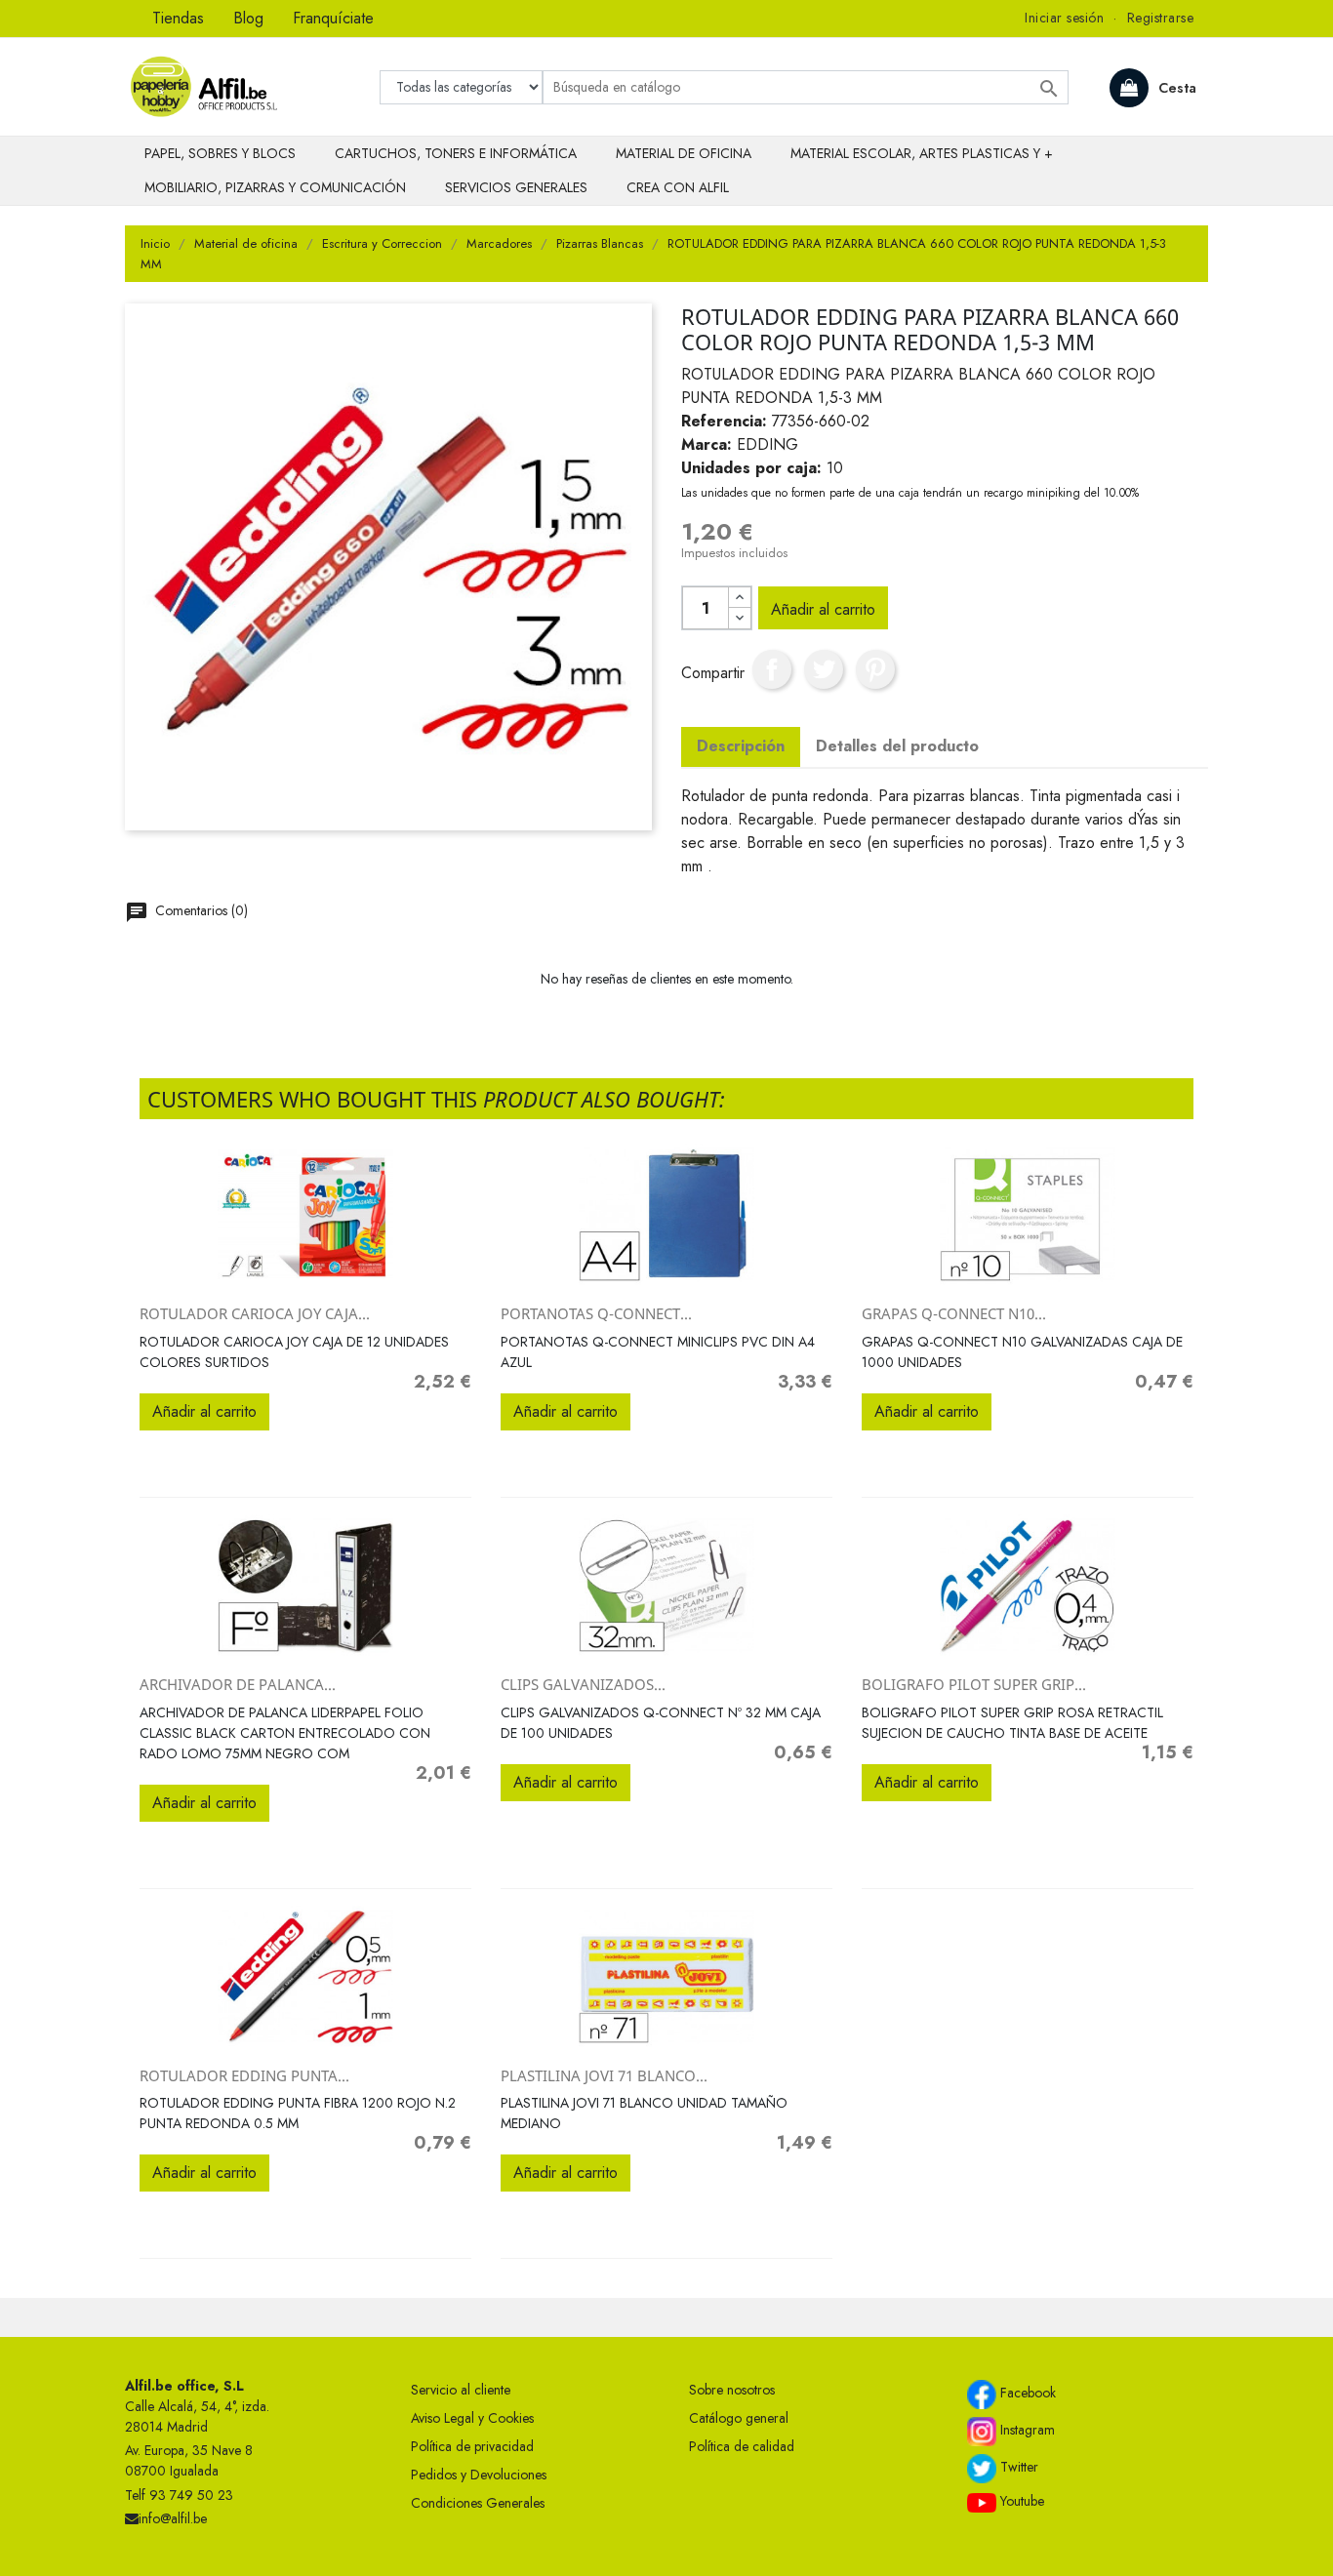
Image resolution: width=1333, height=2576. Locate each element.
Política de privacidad (472, 2446)
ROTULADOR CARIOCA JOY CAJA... (255, 1313)
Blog (248, 18)
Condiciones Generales (478, 2503)
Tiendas (178, 18)
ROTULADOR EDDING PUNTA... (244, 2075)
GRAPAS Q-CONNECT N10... (954, 1313)
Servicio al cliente (461, 2390)
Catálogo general (739, 2418)
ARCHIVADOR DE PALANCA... (238, 1684)
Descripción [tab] (741, 746)
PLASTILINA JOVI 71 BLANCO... (604, 2075)
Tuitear (824, 669)
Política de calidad (742, 2446)
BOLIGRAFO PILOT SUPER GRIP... (974, 1684)
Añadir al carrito (823, 609)
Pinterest (875, 669)
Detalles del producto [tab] (897, 746)
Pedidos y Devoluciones (479, 2475)
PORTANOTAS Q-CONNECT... (596, 1313)
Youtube (1020, 2501)
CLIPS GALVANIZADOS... (583, 1684)
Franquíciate (333, 18)
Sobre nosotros (732, 2390)
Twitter (1017, 2467)
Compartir (772, 669)
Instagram (1026, 2430)
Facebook (1026, 2393)
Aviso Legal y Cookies (472, 2418)
